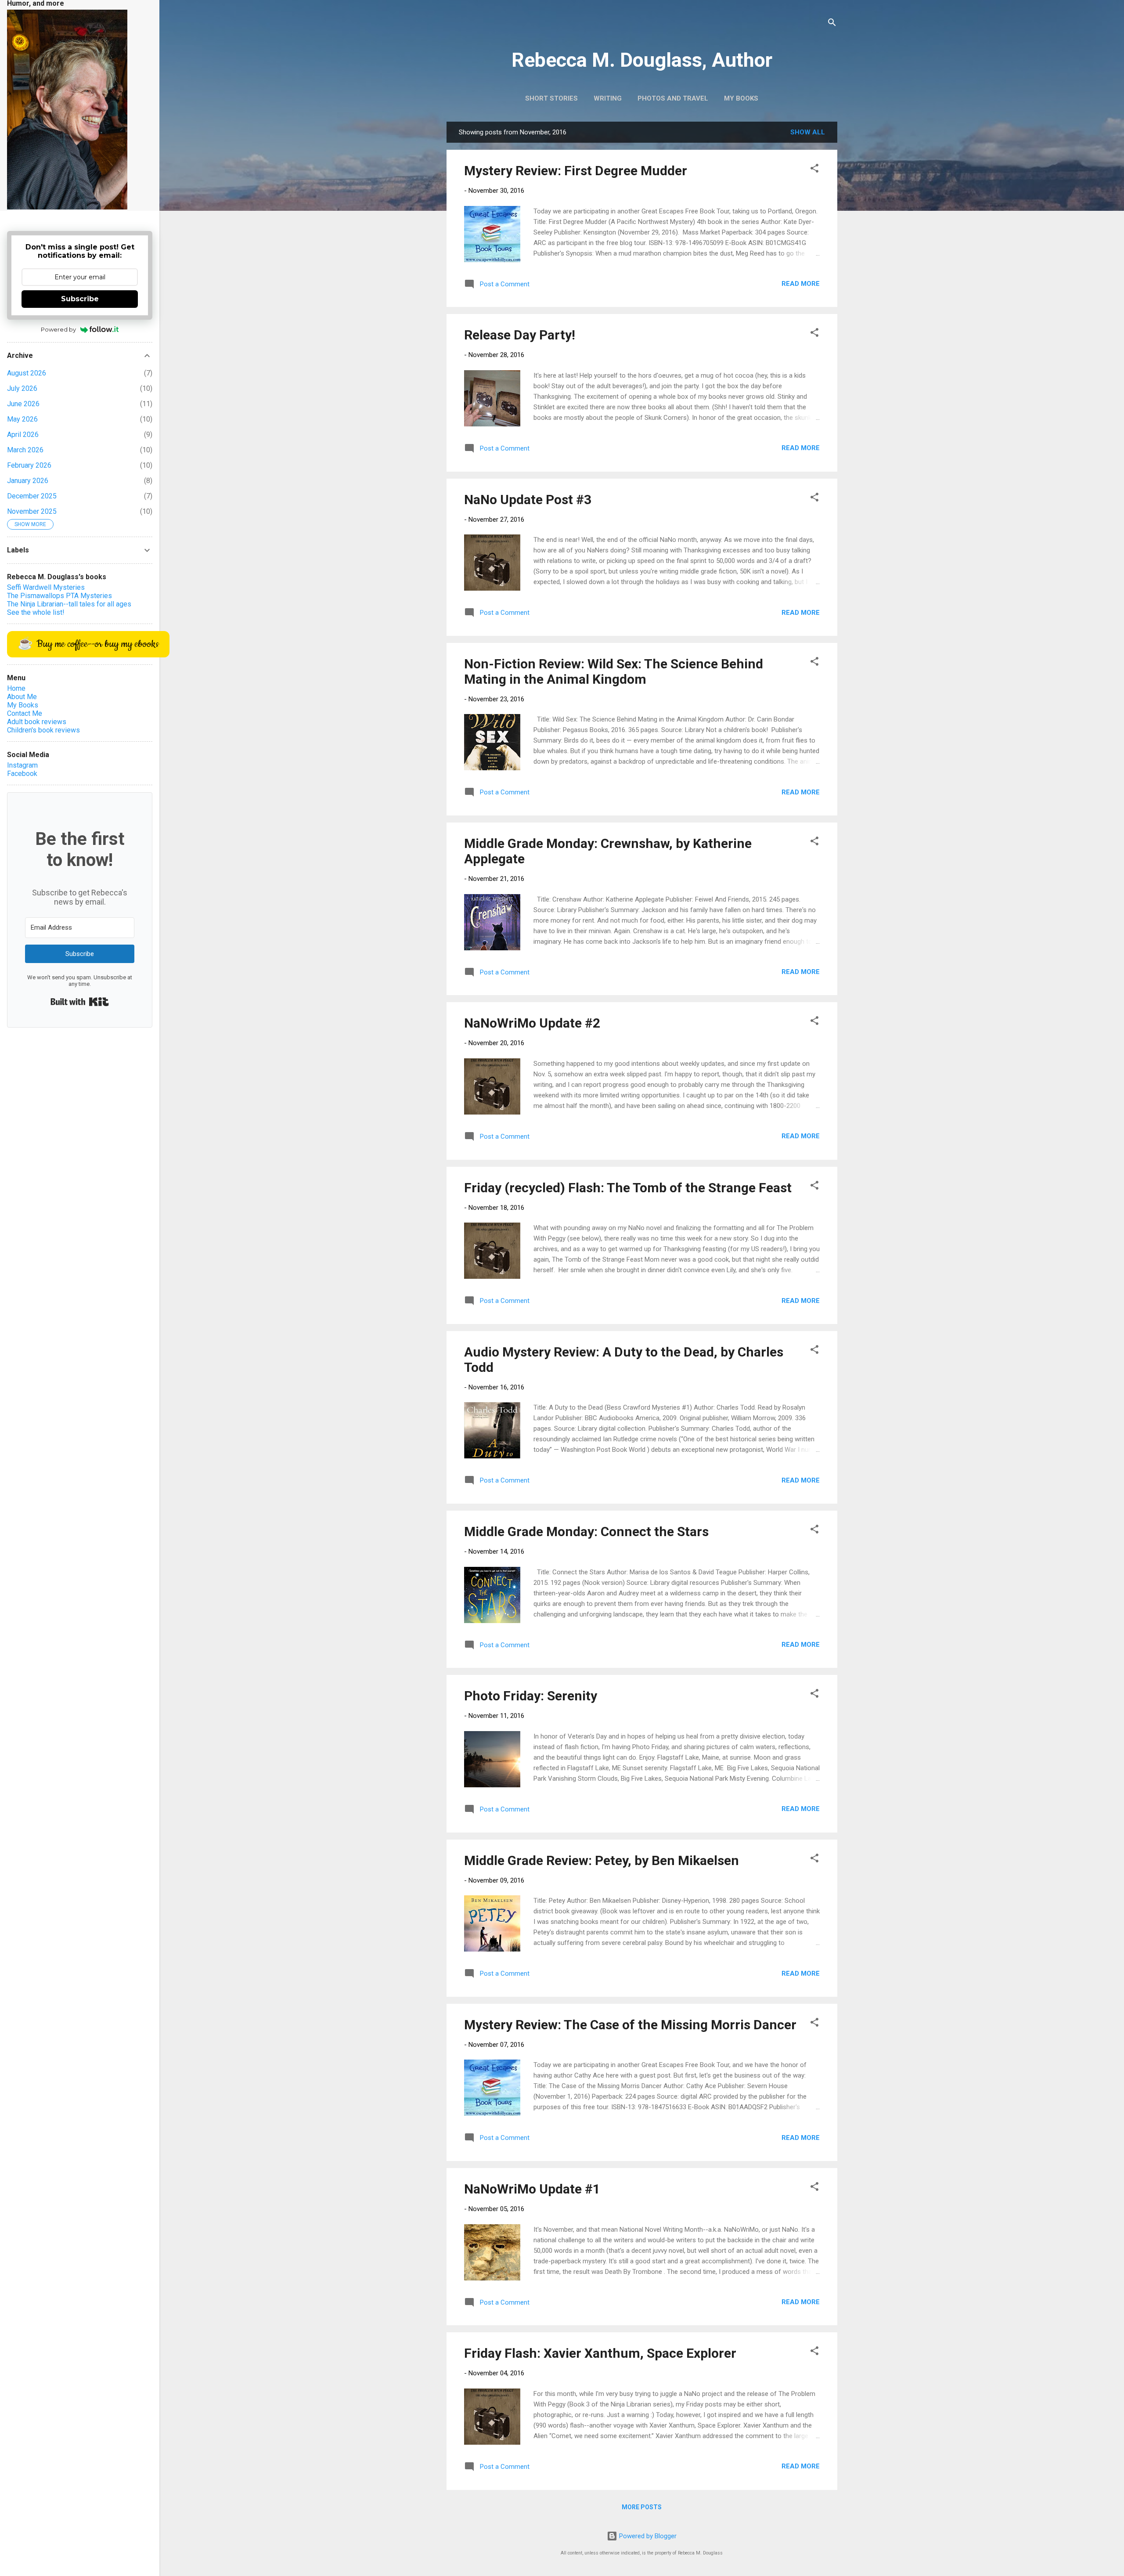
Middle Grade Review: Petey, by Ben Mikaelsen (602, 1860)
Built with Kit (80, 1002)
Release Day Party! (520, 335)
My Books (741, 98)
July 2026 (22, 388)
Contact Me (25, 713)
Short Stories (551, 98)
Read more (801, 284)
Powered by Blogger (647, 2536)
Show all (808, 132)
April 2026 (23, 435)
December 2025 (32, 496)
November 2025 (32, 511)
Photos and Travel (673, 98)
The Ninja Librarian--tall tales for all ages (69, 604)
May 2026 (22, 419)
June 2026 (23, 404)
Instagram (22, 765)
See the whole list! (36, 612)
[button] (814, 170)
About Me (22, 697)
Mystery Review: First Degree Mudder (576, 171)
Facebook (22, 774)
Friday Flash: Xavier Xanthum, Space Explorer (600, 2353)
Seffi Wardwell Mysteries (46, 587)
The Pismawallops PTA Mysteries (59, 596)
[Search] (832, 24)
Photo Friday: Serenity (531, 1696)
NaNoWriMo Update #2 (532, 1023)
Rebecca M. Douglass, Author (642, 60)
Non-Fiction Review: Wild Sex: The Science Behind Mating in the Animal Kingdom (614, 671)
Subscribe (80, 299)
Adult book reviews (37, 722)
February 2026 (29, 465)
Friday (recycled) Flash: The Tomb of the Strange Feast (628, 1188)
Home (16, 688)
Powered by (58, 329)
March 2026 (25, 450)
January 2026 (28, 481)
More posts (642, 2507)
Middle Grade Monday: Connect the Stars (586, 1532)
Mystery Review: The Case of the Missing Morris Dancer (630, 2025)
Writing (608, 98)
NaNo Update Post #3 (528, 500)
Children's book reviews (43, 730)
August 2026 (27, 373)
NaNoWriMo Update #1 (532, 2189)
